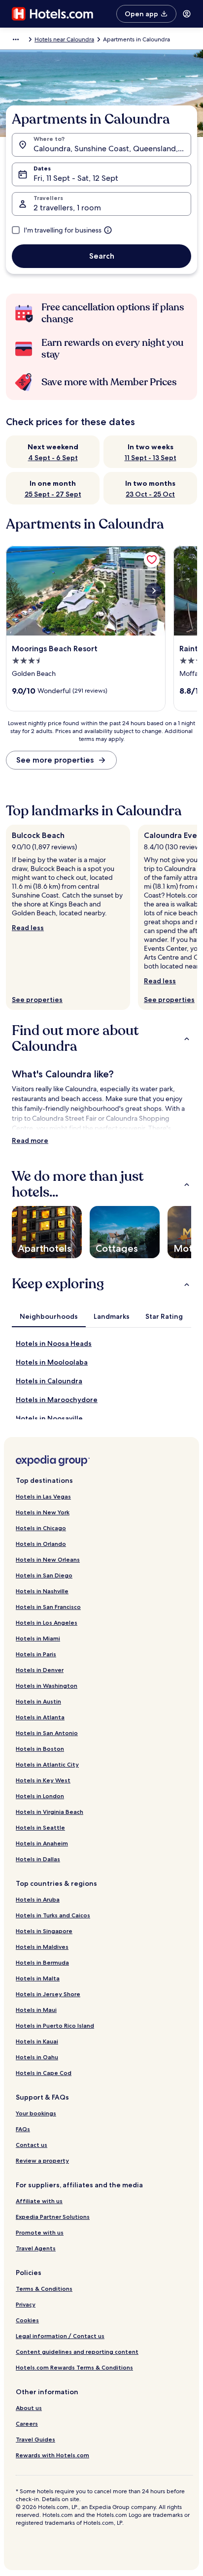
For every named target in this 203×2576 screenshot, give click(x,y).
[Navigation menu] (187, 14)
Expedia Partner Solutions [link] (53, 2217)
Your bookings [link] (36, 2113)
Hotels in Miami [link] (38, 1638)
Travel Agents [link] (36, 2248)
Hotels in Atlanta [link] (40, 1717)
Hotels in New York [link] (43, 1512)
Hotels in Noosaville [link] (49, 1418)
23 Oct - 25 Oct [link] (150, 494)
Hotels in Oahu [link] (37, 2057)
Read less (28, 928)
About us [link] (29, 2408)
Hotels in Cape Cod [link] (44, 2073)
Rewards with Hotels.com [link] (52, 2455)
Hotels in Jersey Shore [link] (48, 1994)
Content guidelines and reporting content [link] (77, 2352)
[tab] (49, 1316)
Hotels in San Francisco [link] (48, 1607)
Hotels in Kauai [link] (37, 2041)
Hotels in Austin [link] (38, 1701)
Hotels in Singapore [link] (44, 1931)
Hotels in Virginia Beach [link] (50, 1812)
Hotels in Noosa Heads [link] (54, 1343)
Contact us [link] (32, 2145)
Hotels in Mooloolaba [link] (52, 1362)
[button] (101, 1038)
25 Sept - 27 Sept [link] (53, 494)
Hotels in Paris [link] (36, 1654)
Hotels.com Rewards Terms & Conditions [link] (74, 2367)
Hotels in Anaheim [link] (42, 1843)
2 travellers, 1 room (67, 208)
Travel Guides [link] (35, 2439)
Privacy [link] (26, 2304)
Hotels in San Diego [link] (44, 1575)
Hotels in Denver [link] (40, 1670)
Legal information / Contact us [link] (60, 2336)
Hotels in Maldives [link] (42, 1947)
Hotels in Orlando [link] (41, 1544)
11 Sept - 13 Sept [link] (151, 458)
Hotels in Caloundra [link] (49, 1381)
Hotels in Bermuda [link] (42, 1962)
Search (102, 256)
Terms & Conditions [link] (44, 2289)
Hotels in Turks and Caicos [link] (53, 1915)
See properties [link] (37, 1000)
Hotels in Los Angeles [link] (47, 1623)
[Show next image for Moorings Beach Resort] (154, 591)
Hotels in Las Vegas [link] (43, 1496)
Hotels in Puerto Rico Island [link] (55, 2025)
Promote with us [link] (40, 2232)
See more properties (55, 760)
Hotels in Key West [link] (43, 1780)
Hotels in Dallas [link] (38, 1859)
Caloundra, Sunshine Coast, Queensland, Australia (112, 149)
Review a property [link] (42, 2160)
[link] (152, 560)
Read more (30, 1140)
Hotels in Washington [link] (47, 1686)
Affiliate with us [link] (39, 2201)
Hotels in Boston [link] (40, 1749)
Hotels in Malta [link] (38, 1978)
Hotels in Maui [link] (36, 2010)
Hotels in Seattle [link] (40, 1827)
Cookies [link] (27, 2320)
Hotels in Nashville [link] (42, 1591)
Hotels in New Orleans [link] (48, 1559)
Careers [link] (27, 2424)
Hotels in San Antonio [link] (47, 1733)
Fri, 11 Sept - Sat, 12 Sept (76, 178)
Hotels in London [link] (40, 1796)
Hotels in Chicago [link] (41, 1528)
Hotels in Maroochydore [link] (57, 1400)
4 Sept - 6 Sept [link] (53, 458)
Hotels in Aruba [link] (38, 1899)
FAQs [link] (23, 2129)
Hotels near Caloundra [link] (64, 39)
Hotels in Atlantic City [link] (47, 1764)
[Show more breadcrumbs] (16, 39)
